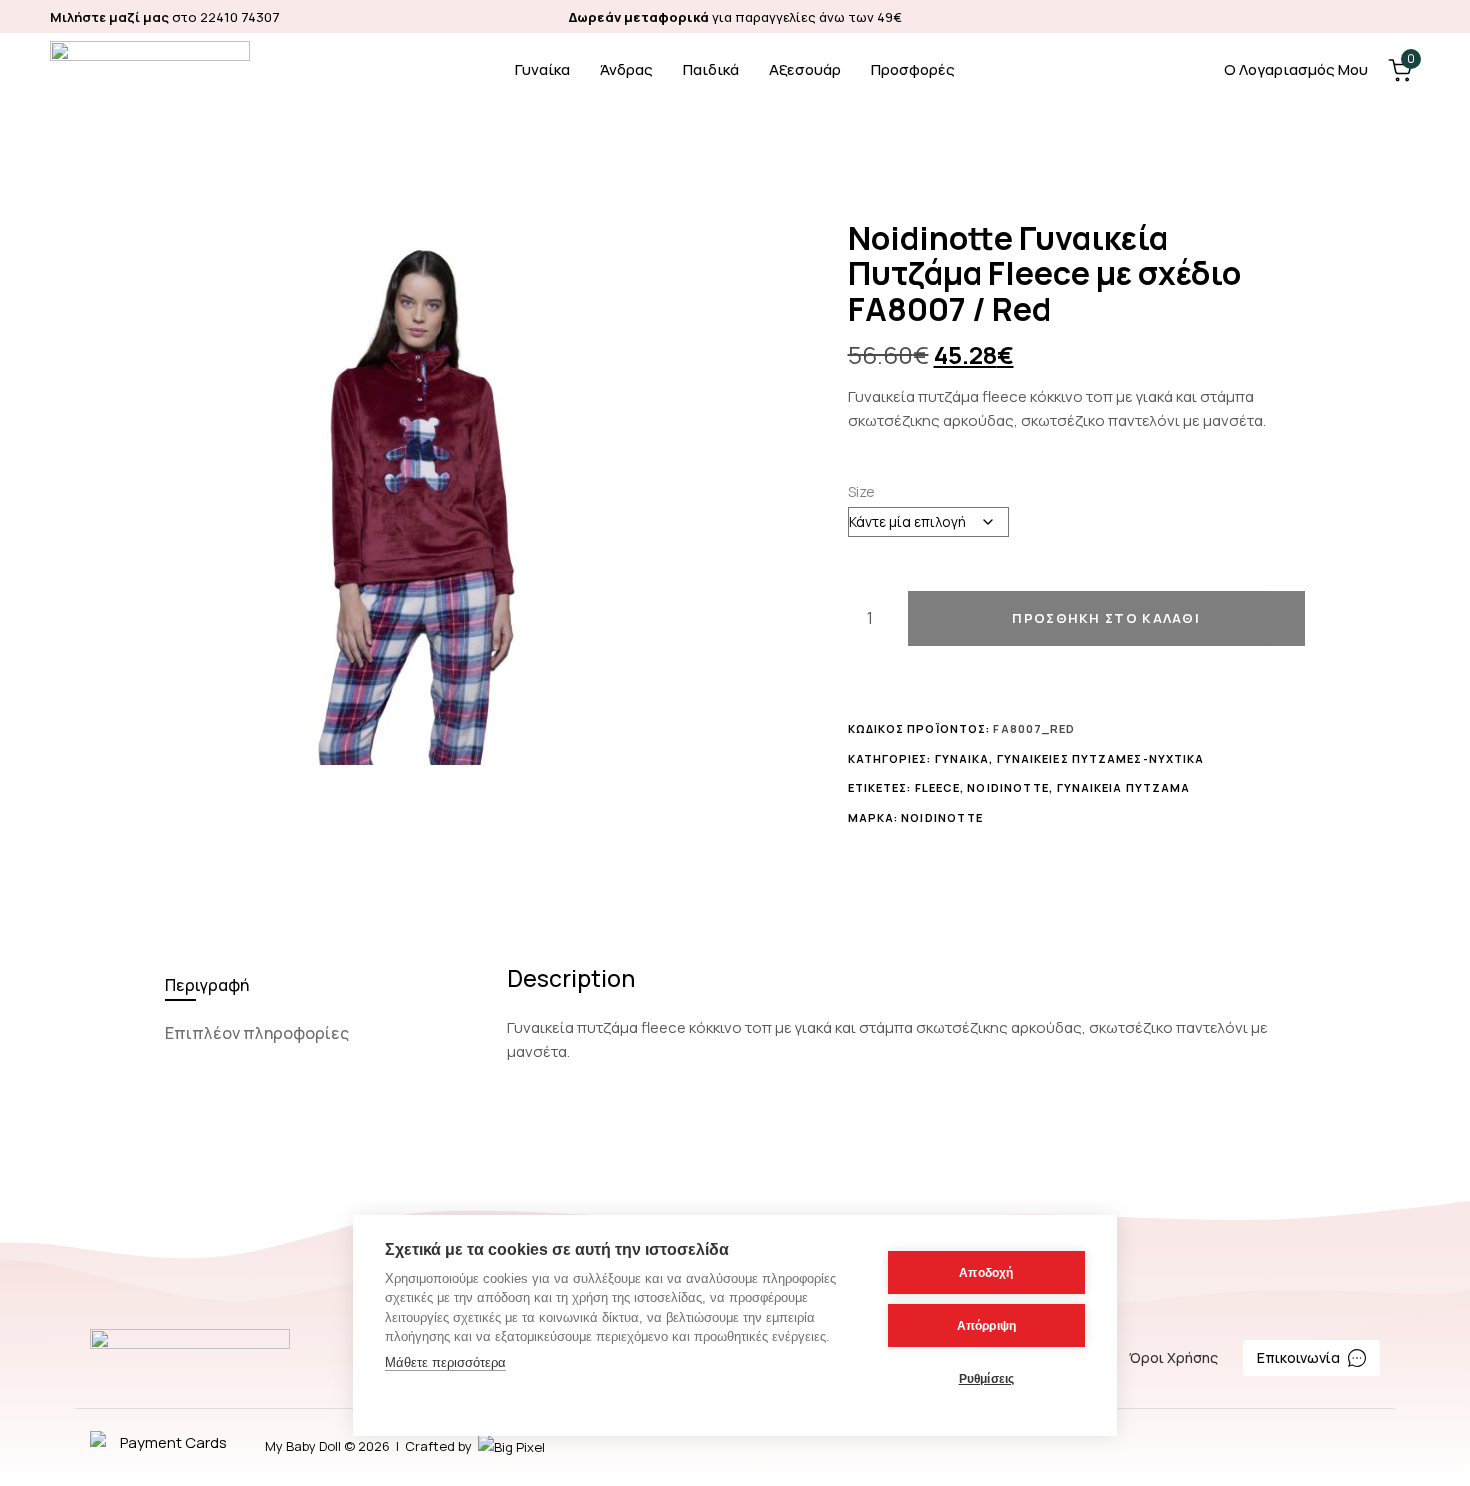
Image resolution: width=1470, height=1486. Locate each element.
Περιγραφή (207, 985)
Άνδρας (626, 69)
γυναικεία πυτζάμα (1124, 787)
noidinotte (1008, 787)
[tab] (322, 985)
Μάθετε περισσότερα (445, 1362)
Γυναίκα (542, 69)
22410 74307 (240, 17)
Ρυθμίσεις (987, 1379)
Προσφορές (913, 69)
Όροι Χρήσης (1173, 1357)
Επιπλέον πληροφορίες (257, 1033)
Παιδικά (711, 69)
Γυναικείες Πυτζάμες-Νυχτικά (1101, 758)
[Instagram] (1410, 16)
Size (861, 491)
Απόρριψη (987, 1326)
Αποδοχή (986, 1273)
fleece (938, 787)
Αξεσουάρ (805, 69)
